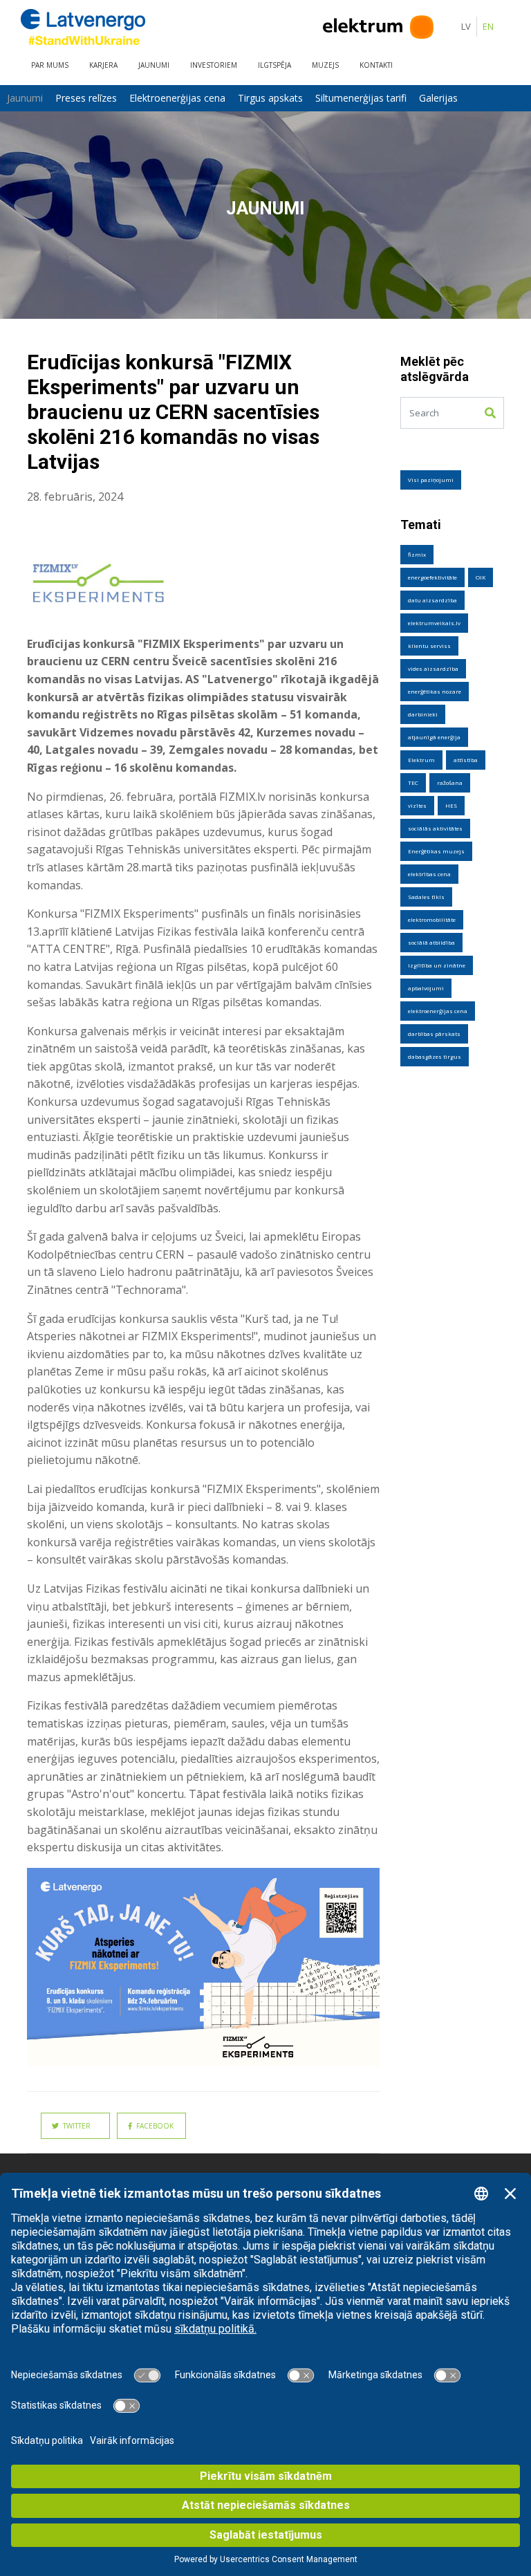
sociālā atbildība (431, 942)
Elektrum (421, 760)
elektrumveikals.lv (434, 623)
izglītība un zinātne (437, 965)
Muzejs (325, 65)
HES (451, 805)
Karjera (103, 65)
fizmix (417, 554)
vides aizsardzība (433, 668)
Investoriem (214, 65)
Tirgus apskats (270, 98)
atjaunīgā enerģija (434, 737)
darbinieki (423, 714)
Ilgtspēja (274, 65)
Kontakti (376, 65)
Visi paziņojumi (431, 480)
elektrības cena (429, 874)
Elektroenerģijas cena (177, 98)
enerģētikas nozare (435, 691)
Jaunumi (154, 65)
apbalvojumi (426, 988)
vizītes (417, 805)
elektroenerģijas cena (438, 1011)
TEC (413, 782)
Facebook (153, 2126)
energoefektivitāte (432, 577)
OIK (481, 577)
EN (488, 26)
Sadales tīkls (426, 897)
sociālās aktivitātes (435, 828)
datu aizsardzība (432, 600)
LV (466, 26)
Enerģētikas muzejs (436, 851)
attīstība (466, 760)
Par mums (50, 65)
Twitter (75, 2126)
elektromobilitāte (432, 919)
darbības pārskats (434, 1034)
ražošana (450, 782)
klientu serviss (429, 646)
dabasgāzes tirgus (435, 1056)
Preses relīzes (86, 98)
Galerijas (438, 98)
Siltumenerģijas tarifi (361, 98)
